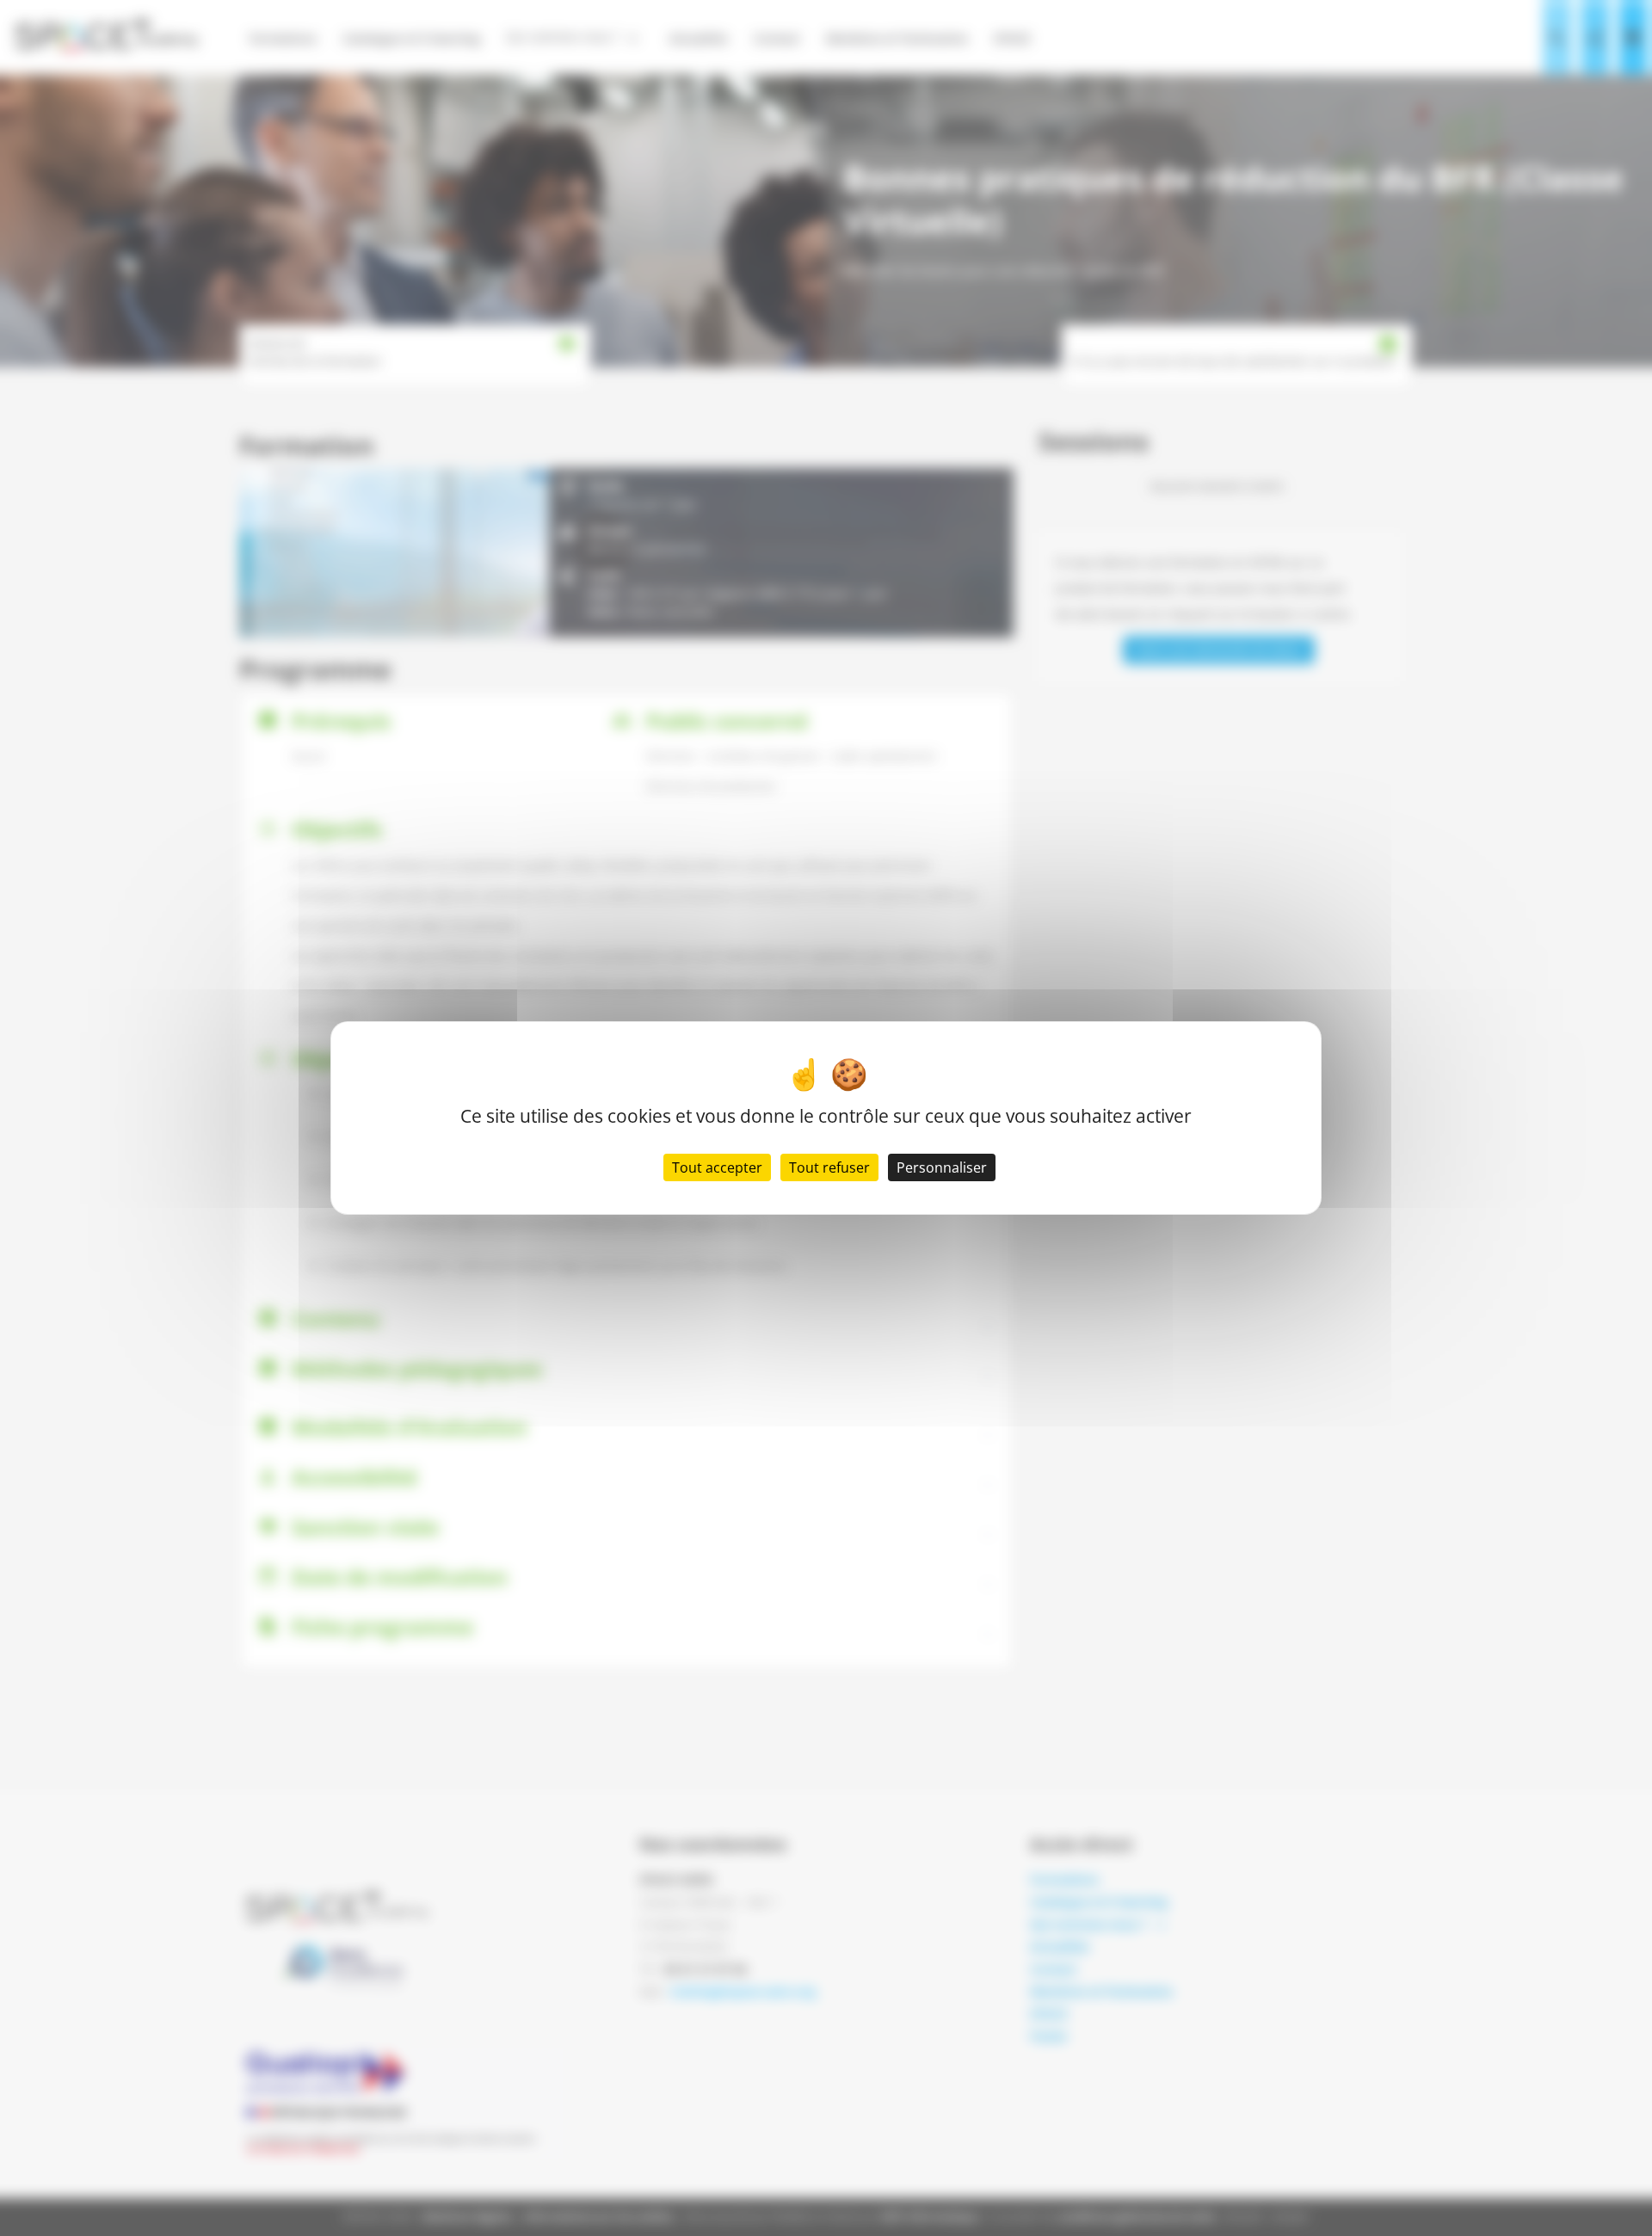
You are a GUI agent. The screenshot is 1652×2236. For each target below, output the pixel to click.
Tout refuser (829, 1167)
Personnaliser (942, 1167)
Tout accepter (717, 1167)
